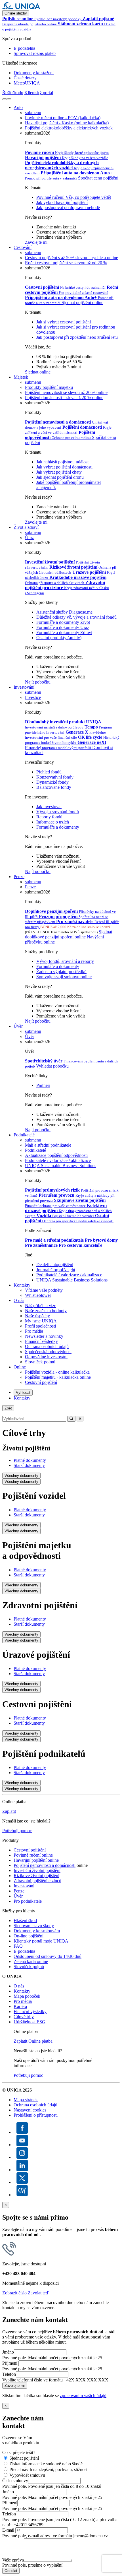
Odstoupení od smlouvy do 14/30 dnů (48, 1956)
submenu (33, 113)
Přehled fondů (49, 772)
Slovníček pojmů (40, 1362)
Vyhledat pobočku (52, 1066)
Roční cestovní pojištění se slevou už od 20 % (66, 263)
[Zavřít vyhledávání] (80, 1419)
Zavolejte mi (36, 242)
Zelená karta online (31, 1961)
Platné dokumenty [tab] (30, 1460)
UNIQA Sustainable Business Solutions (61, 1166)
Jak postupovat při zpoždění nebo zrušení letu (77, 337)
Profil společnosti (40, 1326)
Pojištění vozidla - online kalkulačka (57, 1372)
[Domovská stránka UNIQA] (21, 8)
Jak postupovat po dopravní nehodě (68, 208)
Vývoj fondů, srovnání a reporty (65, 961)
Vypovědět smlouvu (27, 2475)
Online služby (16, 13)
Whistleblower (38, 1295)
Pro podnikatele (28, 1901)
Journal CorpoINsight (56, 1270)
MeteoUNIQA (27, 83)
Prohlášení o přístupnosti (36, 2115)
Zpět (8, 1408)
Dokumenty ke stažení (34, 73)
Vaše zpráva (13, 2560)
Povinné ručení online (33, 1855)
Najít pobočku (38, 682)
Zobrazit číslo (14, 2293)
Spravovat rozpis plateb (35, 53)
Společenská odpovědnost (48, 1352)
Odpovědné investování (46, 1357)
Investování (24, 687)
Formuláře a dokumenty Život (63, 622)
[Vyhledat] (5, 99)
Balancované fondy (54, 787)
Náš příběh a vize (41, 1305)
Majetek (21, 377)
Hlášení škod (25, 1920)
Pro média (34, 1331)
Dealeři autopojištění (55, 1265)
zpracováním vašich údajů (83, 2396)
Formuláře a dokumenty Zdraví (64, 632)
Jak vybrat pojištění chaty (59, 472)
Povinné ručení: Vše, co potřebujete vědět (74, 197)
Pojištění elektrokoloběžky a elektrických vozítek (69, 128)
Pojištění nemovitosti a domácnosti (45, 1865)
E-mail (8, 2530)
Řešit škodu (13, 93)
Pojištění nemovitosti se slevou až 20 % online (66, 392)
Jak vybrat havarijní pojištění (62, 202)
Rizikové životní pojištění (36, 1876)
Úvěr (18, 1026)
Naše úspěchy (37, 1316)
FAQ (18, 1946)
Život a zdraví (26, 527)
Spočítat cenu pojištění (98, 178)
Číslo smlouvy (15, 2481)
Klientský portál (39, 93)
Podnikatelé (24, 1135)
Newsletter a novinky (44, 1336)
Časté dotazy (25, 78)
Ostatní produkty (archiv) (59, 638)
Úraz (29, 537)
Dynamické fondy (52, 782)
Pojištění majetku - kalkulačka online (58, 1377)
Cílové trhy (24, 2017)
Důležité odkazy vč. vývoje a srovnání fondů (76, 617)
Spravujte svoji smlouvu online (64, 977)
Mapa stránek (26, 2100)
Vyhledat (23, 1393)
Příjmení (10, 2363)
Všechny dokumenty (21, 1476)
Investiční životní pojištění (37, 1870)
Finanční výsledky (41, 1341)
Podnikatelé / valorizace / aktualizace (69, 1275)
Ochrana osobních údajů (47, 1346)
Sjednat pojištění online (82, 303)
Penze (19, 877)
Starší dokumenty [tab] (29, 1465)
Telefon (9, 2374)
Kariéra (20, 2006)
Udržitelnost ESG (30, 2022)
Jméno (8, 2352)
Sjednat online (38, 372)
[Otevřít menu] (9, 99)
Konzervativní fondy (55, 777)
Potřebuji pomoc (17, 1831)
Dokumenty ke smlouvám (37, 1931)
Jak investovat (49, 807)
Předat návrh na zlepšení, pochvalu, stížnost (48, 2469)
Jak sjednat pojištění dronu (60, 477)
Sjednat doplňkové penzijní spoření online (69, 934)
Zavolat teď (38, 2293)
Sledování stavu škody (34, 1926)
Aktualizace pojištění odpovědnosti (56, 1155)
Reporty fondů (49, 817)
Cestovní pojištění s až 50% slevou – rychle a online (71, 258)
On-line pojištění (29, 1936)
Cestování (23, 247)
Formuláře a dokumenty (58, 827)
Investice (33, 697)
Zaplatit (9, 1811)
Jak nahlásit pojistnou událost (62, 462)
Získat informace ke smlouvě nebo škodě (46, 2464)
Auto (18, 107)
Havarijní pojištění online (36, 1860)
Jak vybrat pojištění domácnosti (64, 467)
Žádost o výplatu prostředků (61, 972)
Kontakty (22, 1285)
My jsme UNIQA (41, 1321)
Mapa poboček (27, 1996)
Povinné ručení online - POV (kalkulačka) (63, 118)
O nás (19, 1300)
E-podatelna (24, 48)
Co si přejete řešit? (19, 2452)
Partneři (43, 1085)
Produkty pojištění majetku (49, 387)
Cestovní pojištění (41, 1382)
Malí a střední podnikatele (48, 1145)
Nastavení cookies (30, 2110)
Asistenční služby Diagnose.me (64, 612)
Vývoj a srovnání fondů (58, 812)
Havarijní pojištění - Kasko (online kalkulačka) (67, 123)
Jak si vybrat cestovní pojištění (64, 322)
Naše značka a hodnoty (46, 1311)
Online (20, 1367)
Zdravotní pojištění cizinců (37, 1881)
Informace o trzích (53, 822)
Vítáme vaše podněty (44, 1290)
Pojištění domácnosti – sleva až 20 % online (64, 398)
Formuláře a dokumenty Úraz (63, 627)
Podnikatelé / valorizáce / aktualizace (58, 1160)
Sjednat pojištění (24, 2458)
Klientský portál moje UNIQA (41, 1941)
